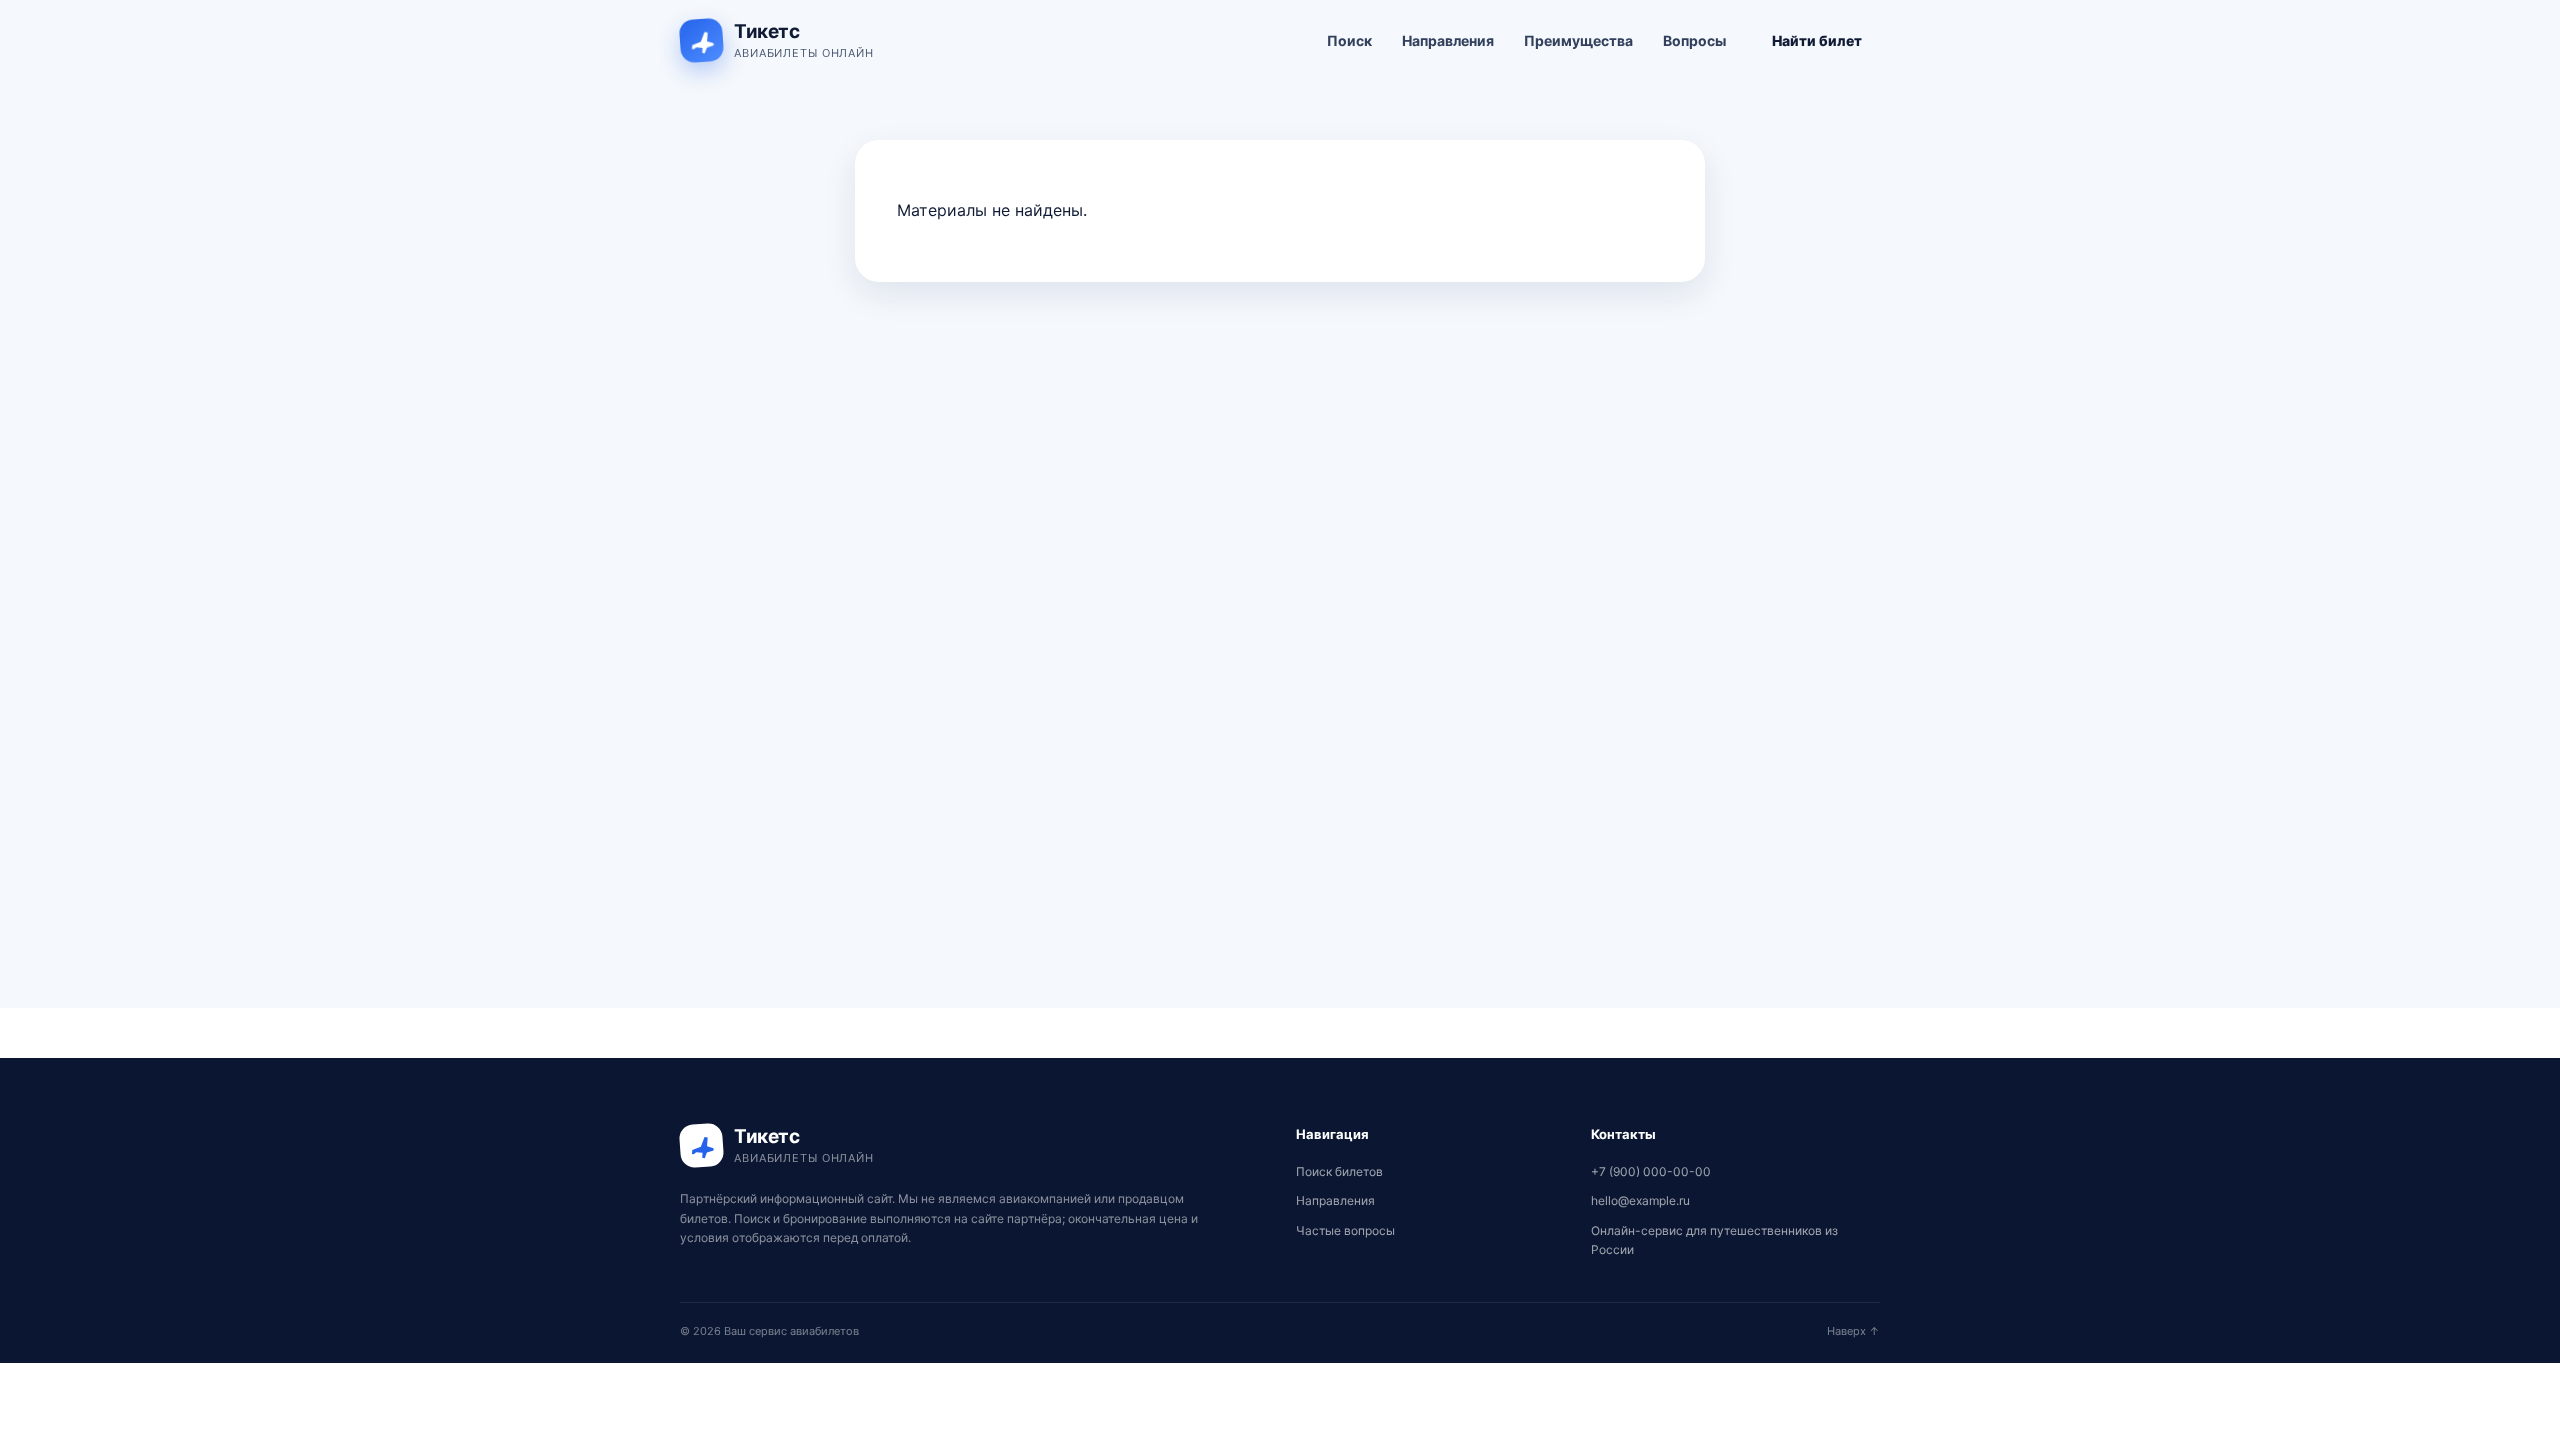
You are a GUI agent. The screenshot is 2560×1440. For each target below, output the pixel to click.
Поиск (1349, 40)
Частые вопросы (1345, 1230)
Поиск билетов (1339, 1171)
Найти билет (1817, 40)
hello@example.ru (1640, 1200)
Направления (1448, 40)
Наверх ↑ (1853, 1331)
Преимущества (1578, 40)
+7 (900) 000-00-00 (1651, 1171)
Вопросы (1694, 40)
